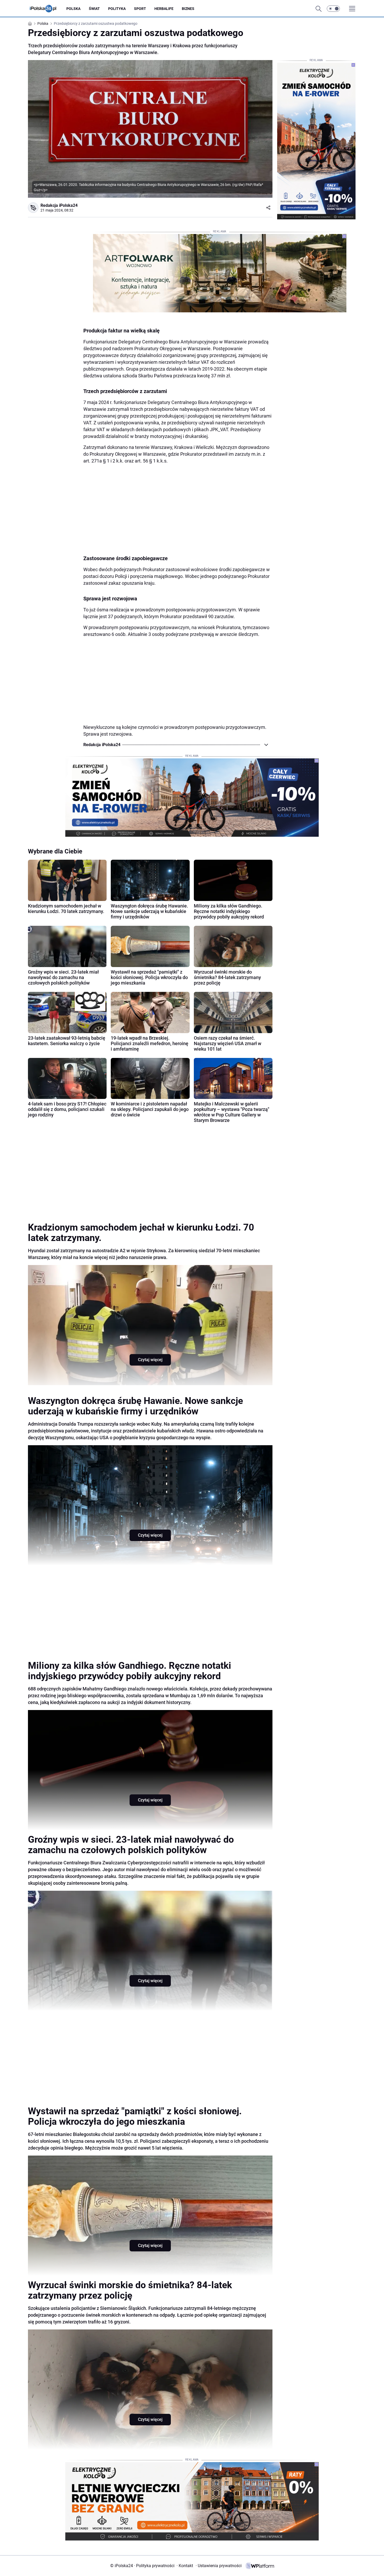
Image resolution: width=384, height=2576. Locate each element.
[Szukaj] (318, 9)
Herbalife (164, 9)
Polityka (117, 9)
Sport (140, 9)
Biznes (188, 9)
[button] (333, 9)
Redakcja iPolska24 (59, 205)
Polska (73, 9)
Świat (94, 9)
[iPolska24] (47, 9)
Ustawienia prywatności (219, 2566)
